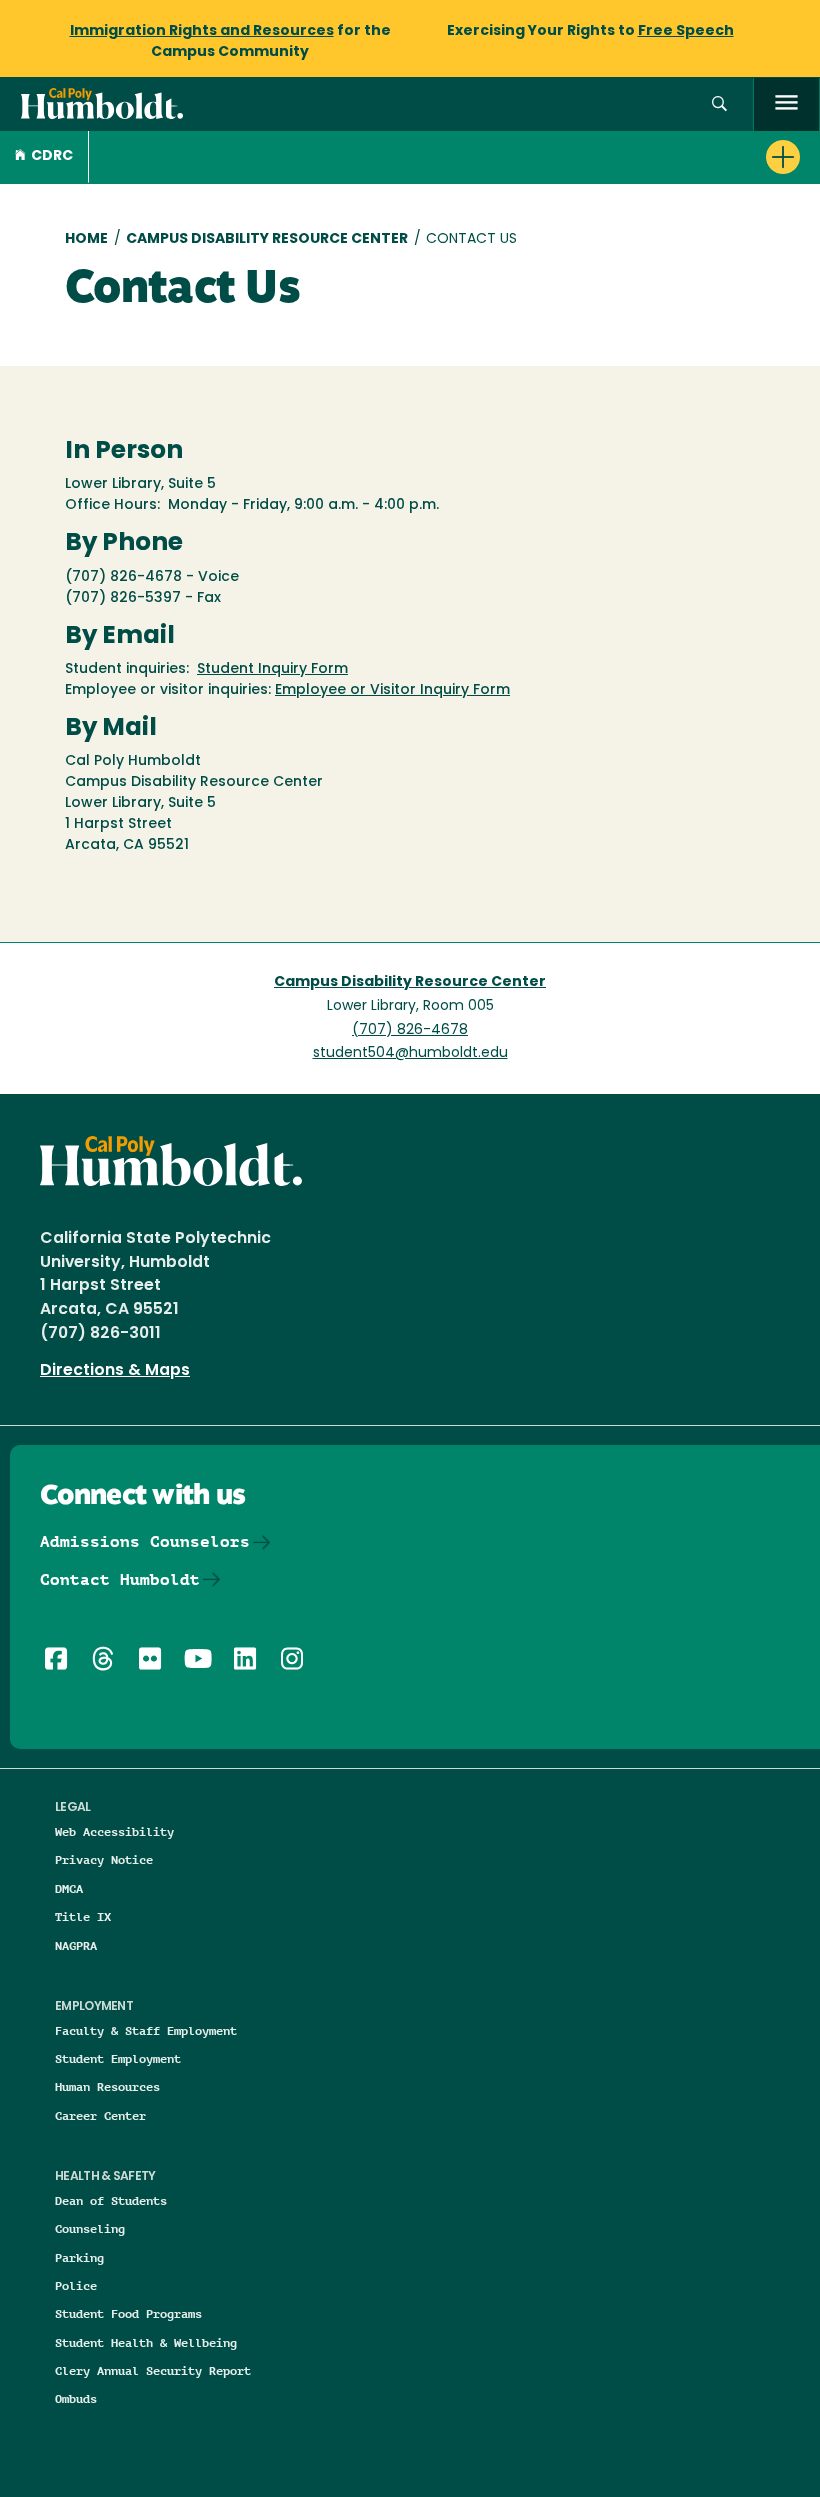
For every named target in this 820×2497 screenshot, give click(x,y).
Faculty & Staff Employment (146, 2030)
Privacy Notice (104, 1859)
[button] (719, 104)
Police (76, 2285)
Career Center (100, 2115)
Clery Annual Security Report (153, 2370)
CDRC (52, 156)
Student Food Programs (128, 2313)
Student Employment (118, 2058)
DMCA (69, 1888)
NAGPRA (76, 1945)
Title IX (83, 1916)
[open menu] (786, 104)
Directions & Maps (115, 1371)
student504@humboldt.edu (410, 1053)
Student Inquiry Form (272, 669)
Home (86, 239)
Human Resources (107, 2086)
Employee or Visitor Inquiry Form (392, 690)
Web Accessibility (114, 1831)
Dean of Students (111, 2200)
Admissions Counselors (145, 1541)
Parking (79, 2257)
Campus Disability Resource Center (267, 239)
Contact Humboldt (120, 1579)
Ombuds (76, 2398)
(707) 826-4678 (410, 1030)
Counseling (90, 2228)
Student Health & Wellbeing (146, 2342)
